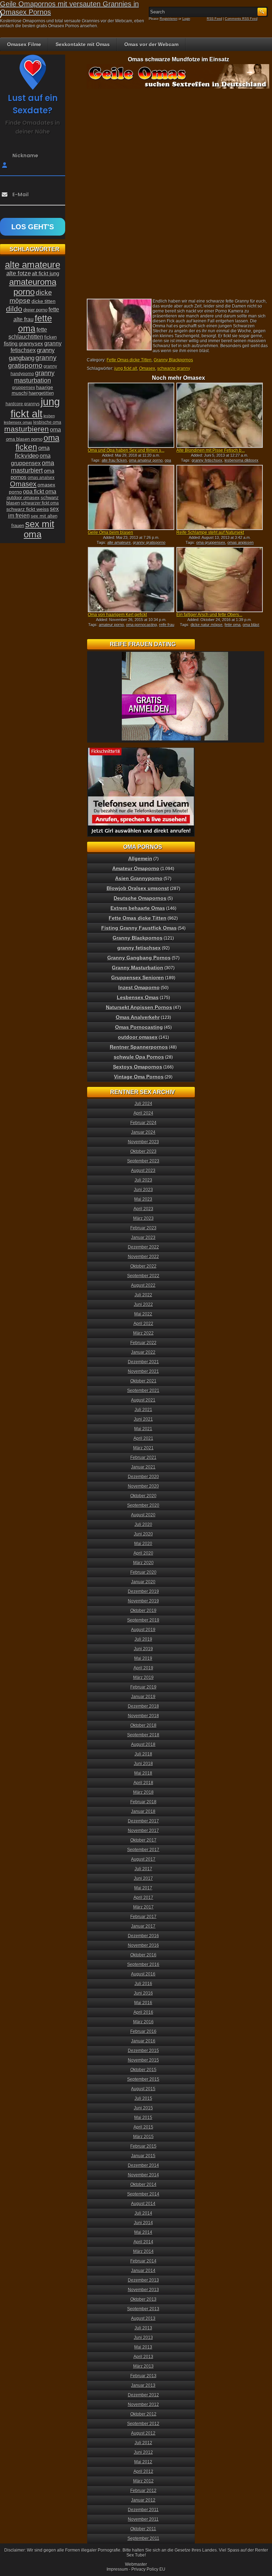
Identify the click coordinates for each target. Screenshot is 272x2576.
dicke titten (44, 301)
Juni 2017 (143, 1878)
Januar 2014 (143, 2271)
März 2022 (143, 1333)
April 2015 (143, 2127)
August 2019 (143, 1630)
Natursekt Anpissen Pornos (139, 1007)
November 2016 (143, 1945)
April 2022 (143, 1324)
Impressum (117, 2569)
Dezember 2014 (143, 2165)
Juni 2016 (143, 1993)
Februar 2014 (143, 2261)
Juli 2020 (143, 1524)
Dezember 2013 (143, 2280)
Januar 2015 (143, 2156)
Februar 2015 (143, 2146)
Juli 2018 (143, 1754)
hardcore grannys (23, 404)
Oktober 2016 (143, 1955)
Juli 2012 (143, 2443)
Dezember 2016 (143, 1936)
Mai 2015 (143, 2118)
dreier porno (35, 310)
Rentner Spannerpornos (139, 1047)
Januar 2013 (143, 2385)
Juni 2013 (143, 2338)
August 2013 (143, 2318)
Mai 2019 (143, 1658)
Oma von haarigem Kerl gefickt (117, 615)
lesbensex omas (18, 422)
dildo (14, 309)
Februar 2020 (143, 1572)
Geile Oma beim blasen (110, 532)
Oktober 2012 (143, 2414)
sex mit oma (39, 529)
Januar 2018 (143, 1811)
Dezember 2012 (143, 2395)
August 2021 (143, 1400)
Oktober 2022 (143, 1266)
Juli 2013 (143, 2328)
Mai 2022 (143, 1314)
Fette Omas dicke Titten (129, 360)
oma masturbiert (33, 467)
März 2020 (143, 1563)
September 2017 (143, 1850)
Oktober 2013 (143, 2299)
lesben (49, 416)
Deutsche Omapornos (140, 898)
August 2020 (143, 1515)
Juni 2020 (143, 1534)
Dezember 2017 (143, 1821)
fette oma (233, 625)
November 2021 (143, 1371)
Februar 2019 (143, 1687)
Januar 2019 (143, 1697)
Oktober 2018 (143, 1725)
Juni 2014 (143, 2223)
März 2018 (143, 1792)
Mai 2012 (143, 2462)
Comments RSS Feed (241, 19)
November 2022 (143, 1257)
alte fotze (19, 273)
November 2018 (143, 1716)
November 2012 (143, 2405)
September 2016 (143, 1965)
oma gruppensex (211, 542)
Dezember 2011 (143, 2510)
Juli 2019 (143, 1639)
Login (186, 19)
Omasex (147, 368)
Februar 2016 (143, 2031)
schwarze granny (174, 368)
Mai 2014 (143, 2232)
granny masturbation (34, 377)
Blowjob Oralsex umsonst (138, 888)
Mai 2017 (143, 1888)
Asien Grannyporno (139, 878)
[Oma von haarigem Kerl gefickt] (131, 580)
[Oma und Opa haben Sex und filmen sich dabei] (131, 415)
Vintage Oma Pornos (139, 1077)
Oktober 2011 (143, 2529)
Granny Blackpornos (173, 360)
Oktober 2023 (143, 1151)
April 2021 (143, 1438)
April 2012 (143, 2471)
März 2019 (143, 1678)
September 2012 (143, 2424)
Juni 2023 (143, 1190)
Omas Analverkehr (138, 1017)
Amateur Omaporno (136, 868)
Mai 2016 (143, 2003)
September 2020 (143, 1505)
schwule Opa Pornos (139, 1057)
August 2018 (143, 1744)
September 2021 (143, 1391)
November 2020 (143, 1486)
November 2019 (143, 1601)
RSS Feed (214, 19)
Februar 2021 (143, 1458)
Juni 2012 (143, 2452)
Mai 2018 (143, 1773)
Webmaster (136, 2564)
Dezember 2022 (143, 1247)
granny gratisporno (149, 542)
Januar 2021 (143, 1467)
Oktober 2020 (143, 1496)
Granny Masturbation (138, 968)
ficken (50, 337)
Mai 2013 (143, 2347)
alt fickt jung (46, 273)
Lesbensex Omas (138, 997)
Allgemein (140, 858)
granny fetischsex (207, 460)
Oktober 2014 (143, 2185)
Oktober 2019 (143, 1611)
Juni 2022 (143, 1304)
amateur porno (111, 625)
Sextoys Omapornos (138, 1067)
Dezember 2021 (143, 1362)
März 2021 (143, 1448)
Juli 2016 (143, 1984)
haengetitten (41, 393)
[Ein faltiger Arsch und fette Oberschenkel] (220, 580)
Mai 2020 (143, 1544)
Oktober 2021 (143, 1381)
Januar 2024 (143, 1132)
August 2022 (143, 1285)
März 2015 (143, 2137)
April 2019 (143, 1668)
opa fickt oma (40, 491)
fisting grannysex (24, 343)
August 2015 (143, 2089)
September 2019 (143, 1620)
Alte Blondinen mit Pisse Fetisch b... (211, 450)
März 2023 (143, 1218)
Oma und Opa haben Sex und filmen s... (126, 450)
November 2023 (143, 1142)
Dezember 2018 (143, 1706)
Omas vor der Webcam (151, 44)
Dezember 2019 (143, 1591)
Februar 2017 (143, 1917)
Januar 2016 (143, 2041)
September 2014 (143, 2194)
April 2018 (143, 1783)
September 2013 (143, 2309)
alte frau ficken (114, 460)
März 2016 (143, 2022)
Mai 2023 (143, 1199)
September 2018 (143, 1735)
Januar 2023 (143, 1238)
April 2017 (143, 1898)
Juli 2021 (143, 1410)
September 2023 (143, 1161)
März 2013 (143, 2366)
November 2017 (143, 1831)
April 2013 (143, 2357)
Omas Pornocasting (139, 1027)
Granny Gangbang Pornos (139, 958)
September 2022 (143, 1276)
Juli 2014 (143, 2213)
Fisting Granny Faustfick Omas (139, 928)
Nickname (25, 156)
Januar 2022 (143, 1352)
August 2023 (143, 1171)
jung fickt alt (126, 368)
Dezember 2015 (143, 2051)
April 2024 (143, 1113)
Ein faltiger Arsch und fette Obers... (209, 615)
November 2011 (143, 2519)
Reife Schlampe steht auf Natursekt (210, 532)
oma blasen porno (24, 439)
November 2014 (143, 2175)
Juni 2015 (143, 2108)
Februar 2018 (143, 1802)
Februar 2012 (143, 2491)
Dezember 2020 (143, 1477)
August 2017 (143, 1859)
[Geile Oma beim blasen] (131, 497)
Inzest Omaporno (139, 987)
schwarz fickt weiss (28, 509)
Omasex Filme (24, 44)
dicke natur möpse (206, 625)
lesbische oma (47, 422)
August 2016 (143, 1974)
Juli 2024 (143, 1104)
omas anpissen (240, 542)
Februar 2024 (143, 1123)
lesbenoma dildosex (242, 460)
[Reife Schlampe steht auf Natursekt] (220, 497)
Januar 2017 (143, 1926)
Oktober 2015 (143, 2070)
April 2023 (143, 1209)
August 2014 (143, 2204)
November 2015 (143, 2060)
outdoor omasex (23, 498)
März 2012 (143, 2481)
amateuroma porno (33, 287)
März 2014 (143, 2251)
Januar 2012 (143, 2500)
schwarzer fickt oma (40, 503)
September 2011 (143, 2538)
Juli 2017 (143, 1869)
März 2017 (143, 1907)
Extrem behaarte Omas (138, 908)
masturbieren (27, 429)
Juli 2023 (143, 1180)
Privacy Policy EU (148, 2569)
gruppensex (24, 388)
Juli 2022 (143, 1295)
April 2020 (143, 1553)
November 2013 (143, 2290)
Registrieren (169, 19)
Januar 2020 (143, 1582)
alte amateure (119, 542)
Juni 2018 (143, 1764)
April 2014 (143, 2242)
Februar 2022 (143, 1343)
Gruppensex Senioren (138, 977)
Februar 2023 (143, 1228)
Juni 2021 (143, 1419)
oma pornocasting (141, 625)
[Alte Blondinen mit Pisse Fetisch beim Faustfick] (220, 415)
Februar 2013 (143, 2376)
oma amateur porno (146, 460)
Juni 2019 (143, 1649)
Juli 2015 (143, 2098)
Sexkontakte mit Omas (83, 44)
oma (55, 429)
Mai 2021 (143, 1429)
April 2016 (143, 2012)
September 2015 (143, 2079)
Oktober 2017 (143, 1840)
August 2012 (143, 2433)
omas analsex (41, 478)
